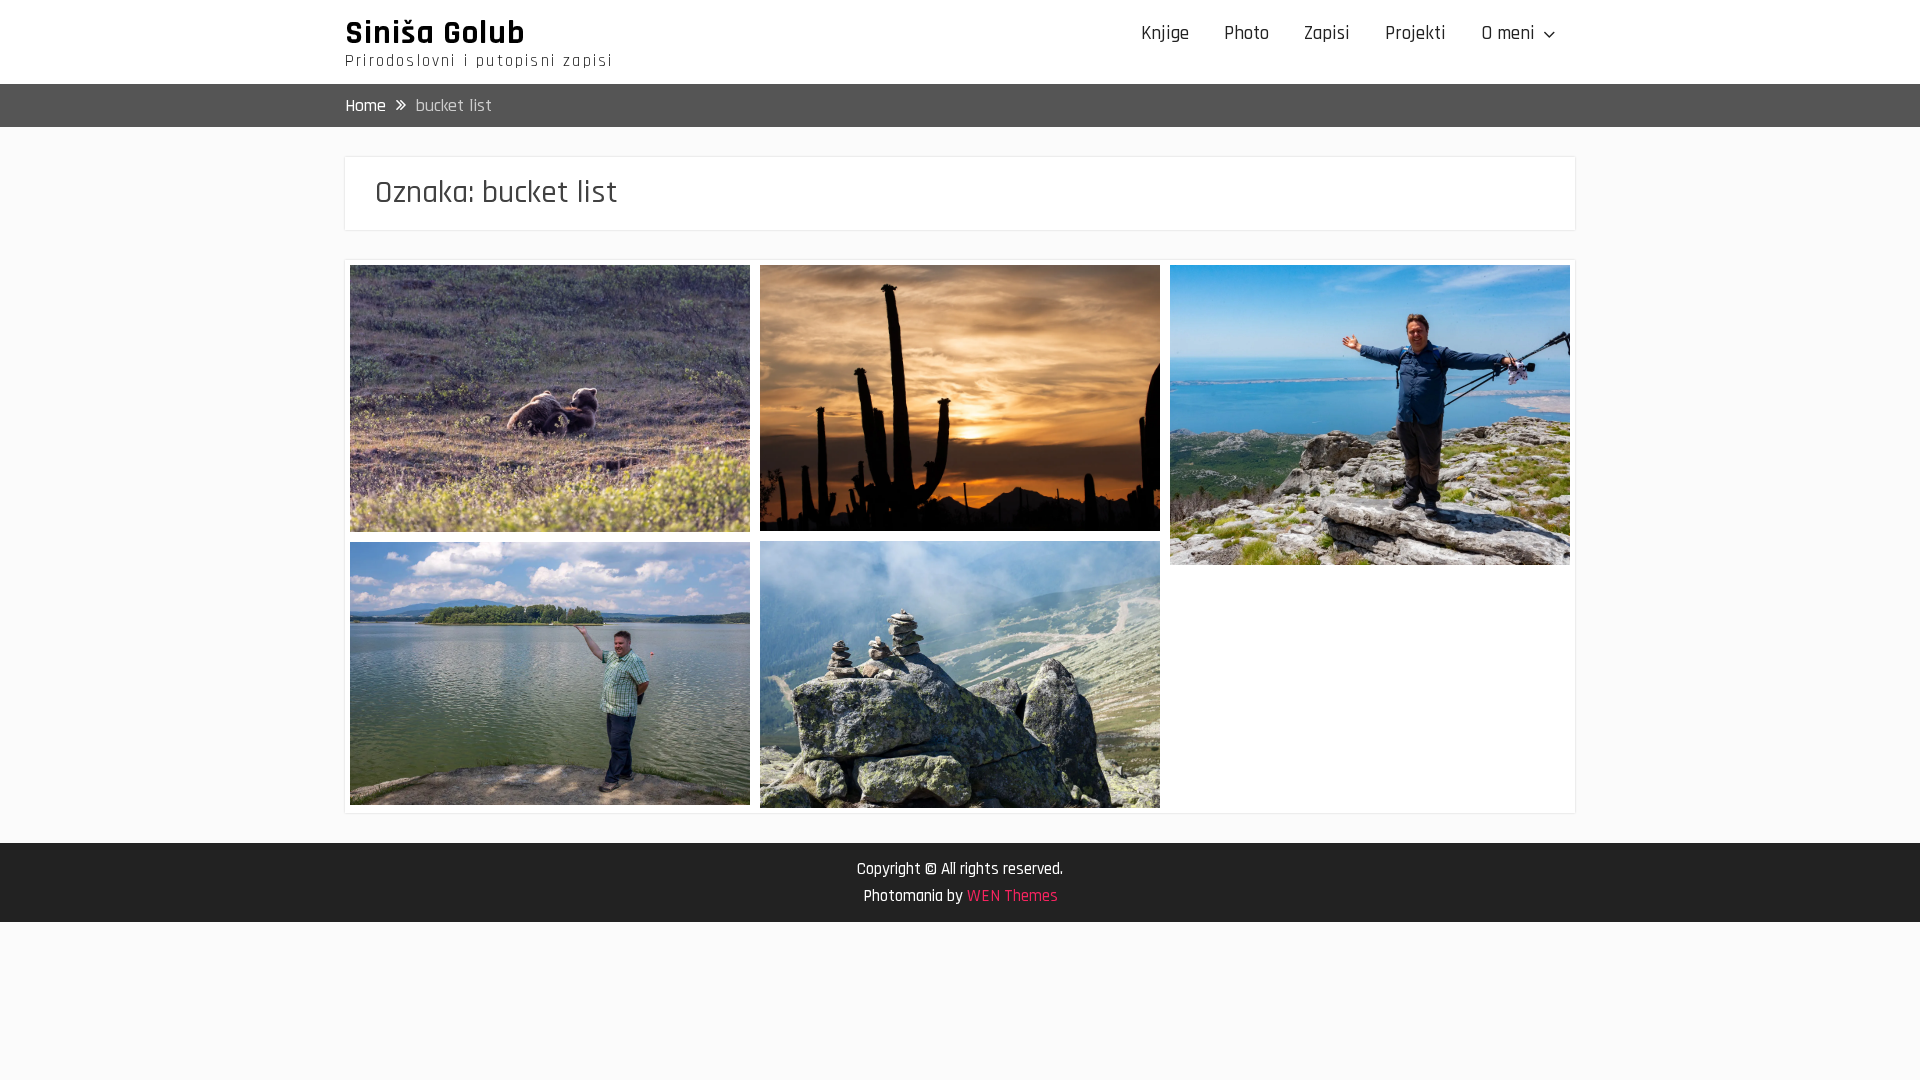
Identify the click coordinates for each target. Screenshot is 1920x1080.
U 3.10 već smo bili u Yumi (883, 296)
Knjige (1165, 33)
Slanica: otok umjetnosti (468, 573)
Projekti (1415, 33)
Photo (1246, 33)
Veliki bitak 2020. (851, 572)
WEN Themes (1012, 896)
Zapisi (1327, 33)
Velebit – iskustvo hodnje (1291, 296)
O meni (1508, 33)
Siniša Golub (435, 33)
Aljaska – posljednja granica (481, 296)
